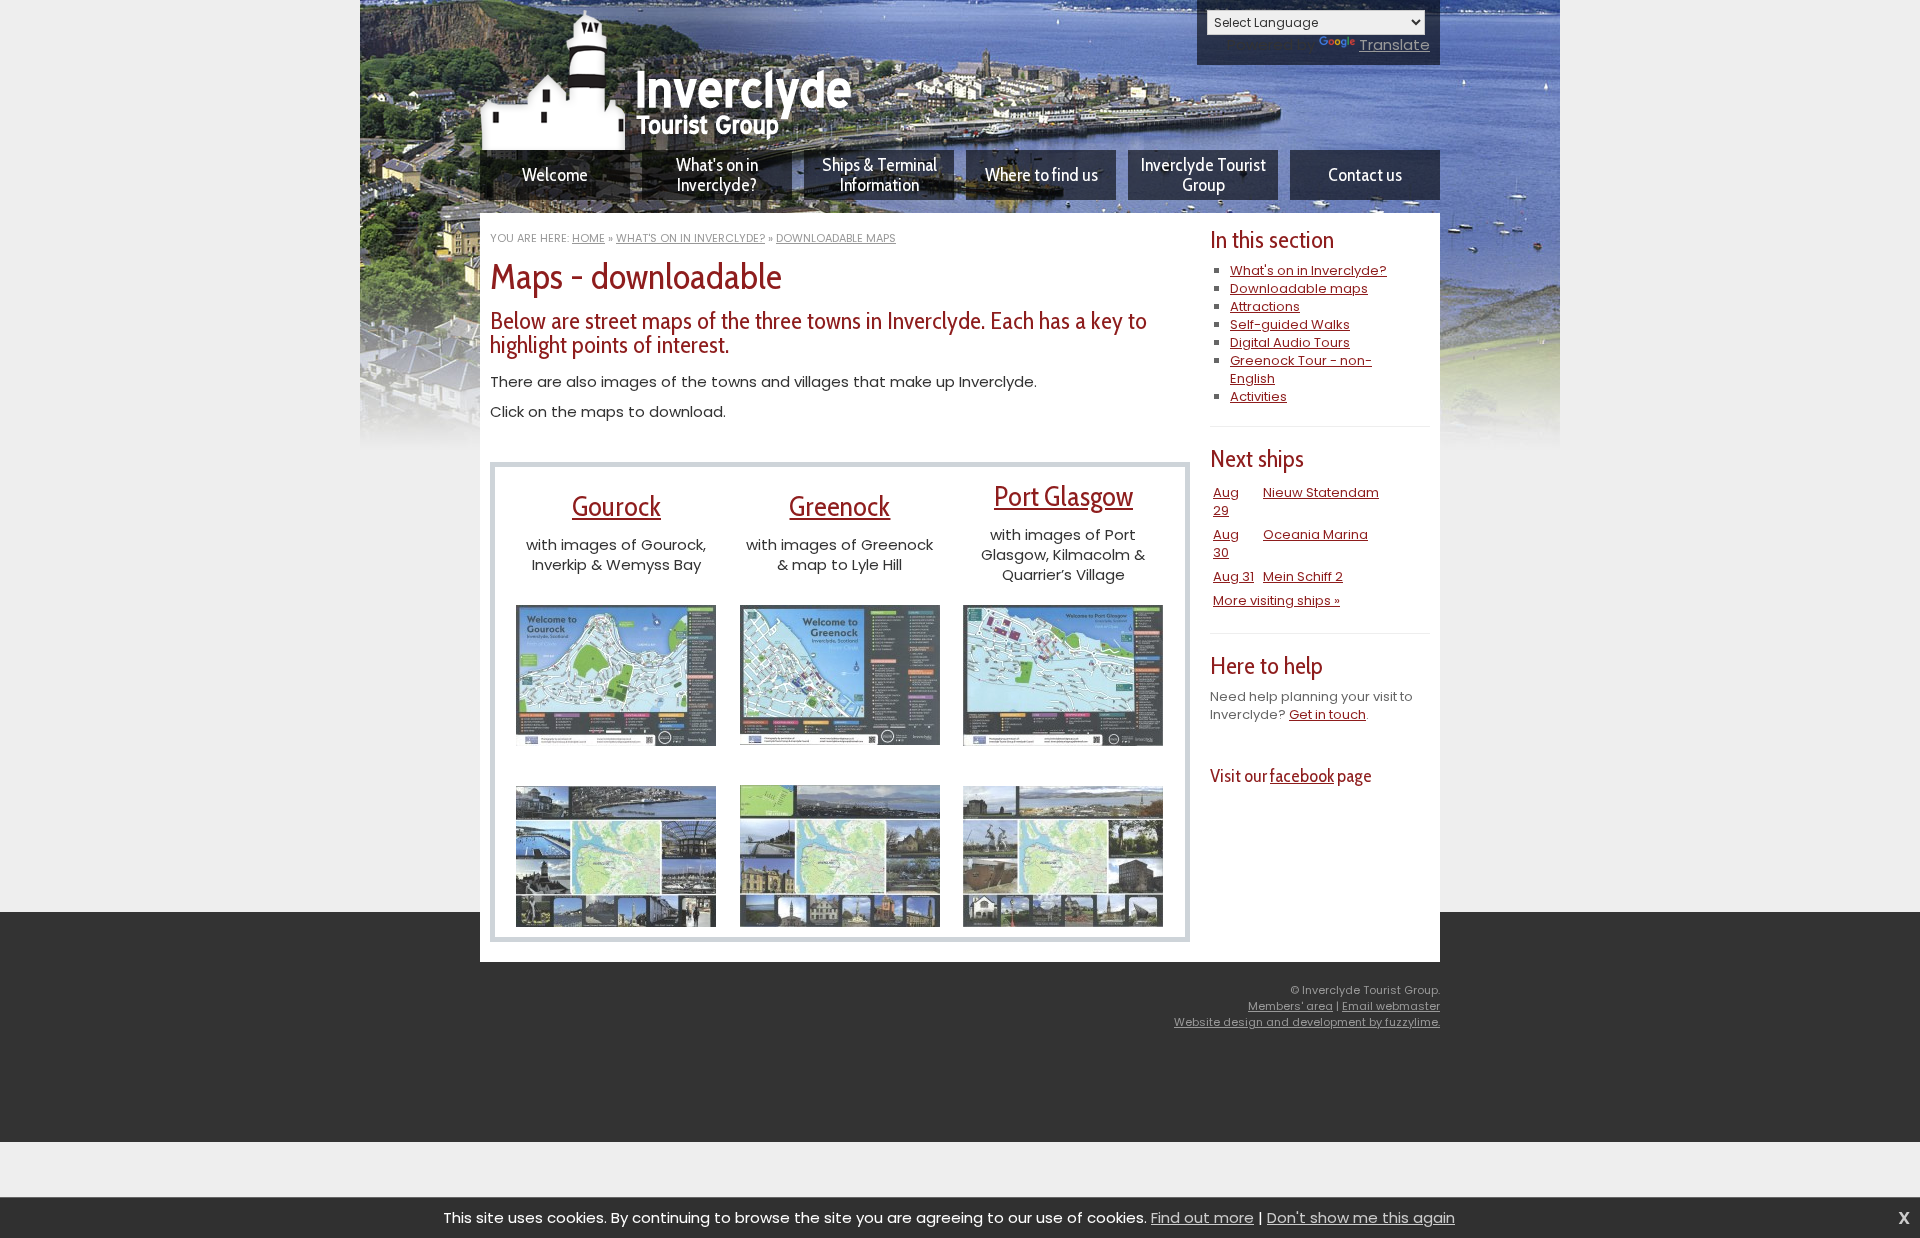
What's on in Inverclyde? (690, 238)
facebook (1302, 776)
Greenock (839, 506)
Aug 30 (1226, 543)
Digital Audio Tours (1290, 342)
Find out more (1202, 1217)
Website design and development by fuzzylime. (1307, 1022)
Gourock (616, 506)
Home (588, 238)
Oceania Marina (1315, 534)
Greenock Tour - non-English (1301, 369)
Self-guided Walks (1290, 324)
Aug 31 (1233, 576)
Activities (1258, 396)
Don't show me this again (1361, 1217)
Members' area (1290, 1006)
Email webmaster (1391, 1006)
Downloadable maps (836, 238)
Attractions (1265, 306)
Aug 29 (1226, 501)
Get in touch (1327, 714)
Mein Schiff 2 (1303, 576)
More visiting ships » (1276, 600)
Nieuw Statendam (1321, 492)
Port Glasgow (1063, 496)
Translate (1394, 44)
